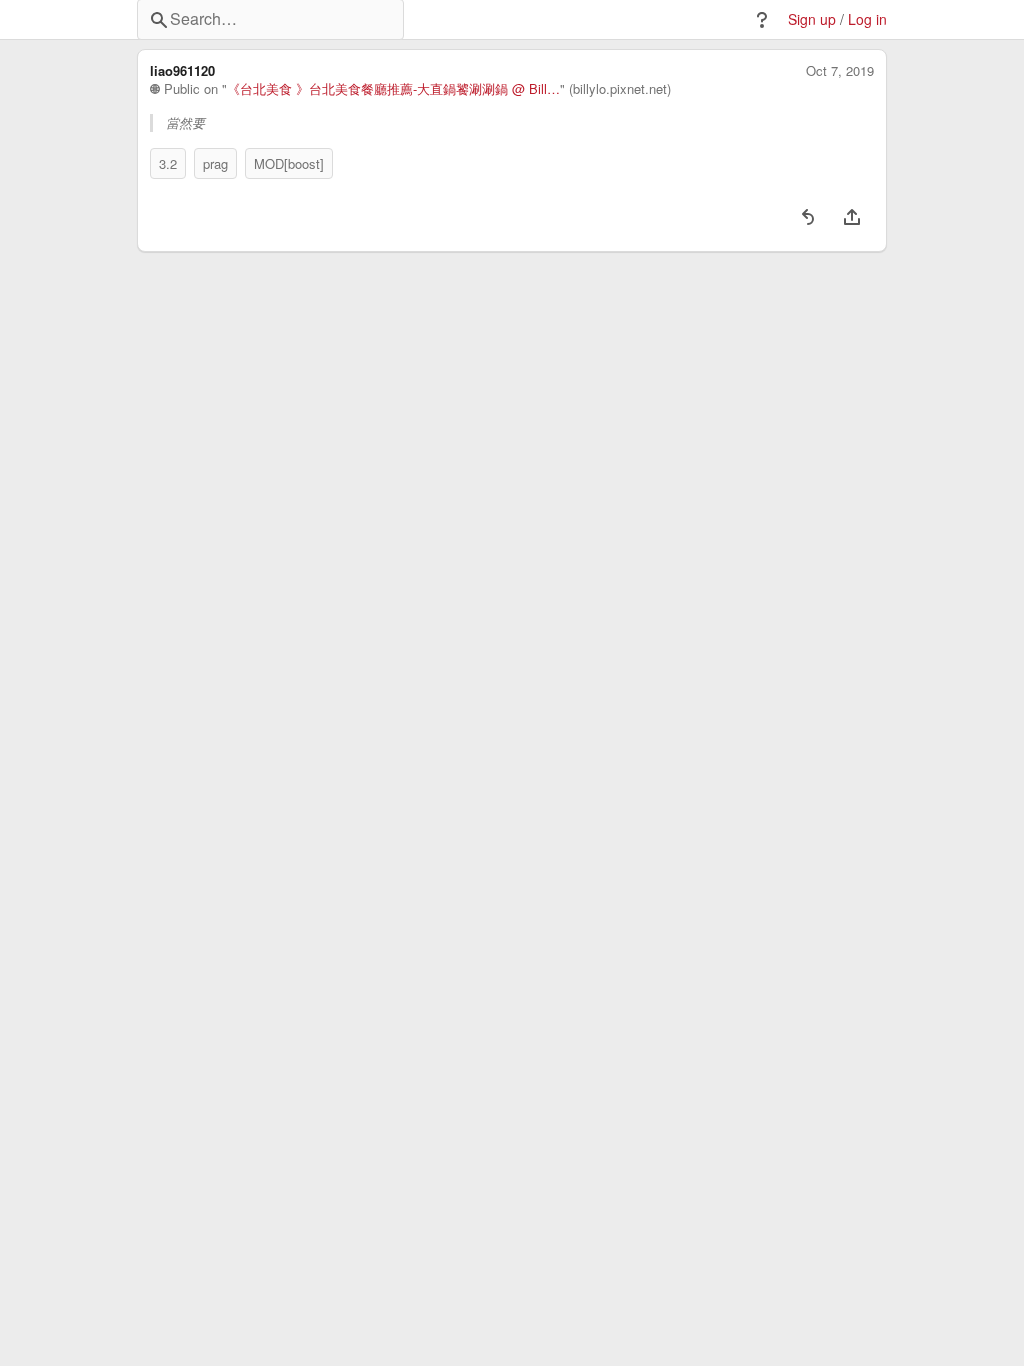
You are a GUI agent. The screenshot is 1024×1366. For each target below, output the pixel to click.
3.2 (168, 163)
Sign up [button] (812, 19)
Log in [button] (867, 19)
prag (215, 163)
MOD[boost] (289, 163)
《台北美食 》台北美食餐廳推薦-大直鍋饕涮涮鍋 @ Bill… (393, 89)
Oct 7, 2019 (840, 71)
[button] (762, 20)
